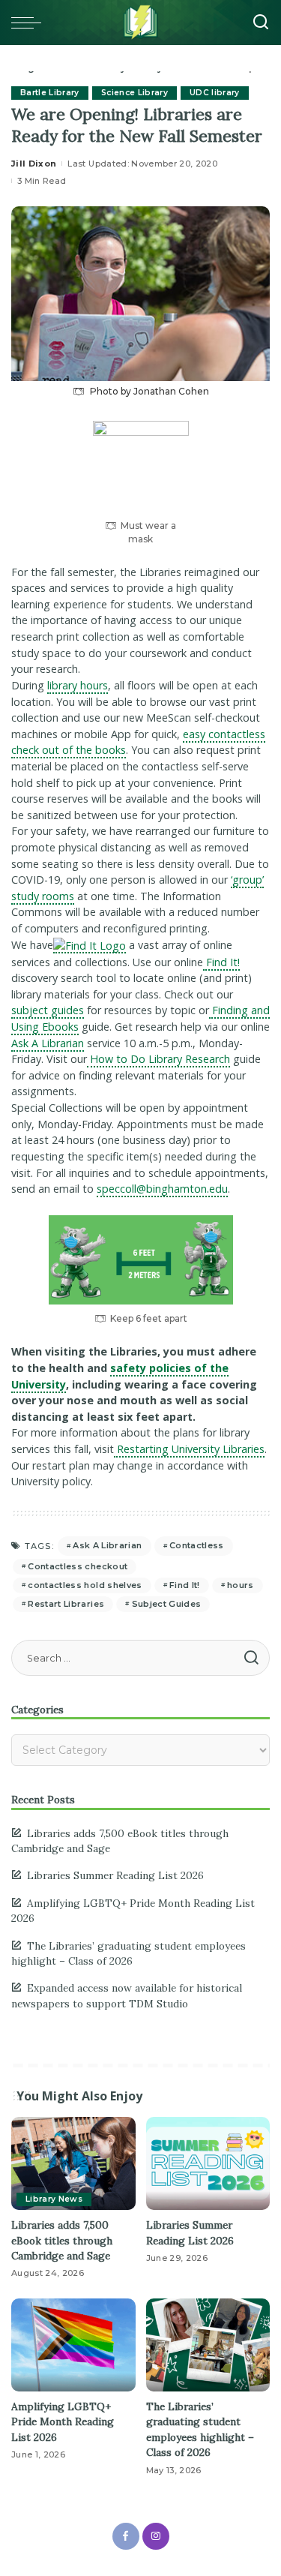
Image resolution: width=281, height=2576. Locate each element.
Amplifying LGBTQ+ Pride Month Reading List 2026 (63, 2422)
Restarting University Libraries (189, 1449)
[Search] (261, 23)
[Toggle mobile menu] (30, 23)
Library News (54, 2199)
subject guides (48, 1010)
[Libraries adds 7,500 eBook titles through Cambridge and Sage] (73, 2163)
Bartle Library (50, 93)
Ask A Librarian (48, 1043)
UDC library (215, 93)
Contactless (197, 1545)
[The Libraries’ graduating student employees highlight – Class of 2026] (208, 2345)
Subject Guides (167, 1604)
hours (241, 1585)
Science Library (135, 93)
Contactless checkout (78, 1566)
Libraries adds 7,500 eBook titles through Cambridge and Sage (62, 2240)
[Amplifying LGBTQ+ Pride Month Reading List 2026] (73, 2345)
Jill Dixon (34, 164)
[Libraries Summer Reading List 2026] (208, 2163)
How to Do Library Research (158, 1059)
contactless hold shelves (85, 1585)
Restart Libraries (66, 1604)
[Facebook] (126, 2536)
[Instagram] (156, 2536)
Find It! (221, 962)
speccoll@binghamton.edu (162, 1189)
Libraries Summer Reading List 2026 (115, 1875)
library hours (78, 685)
